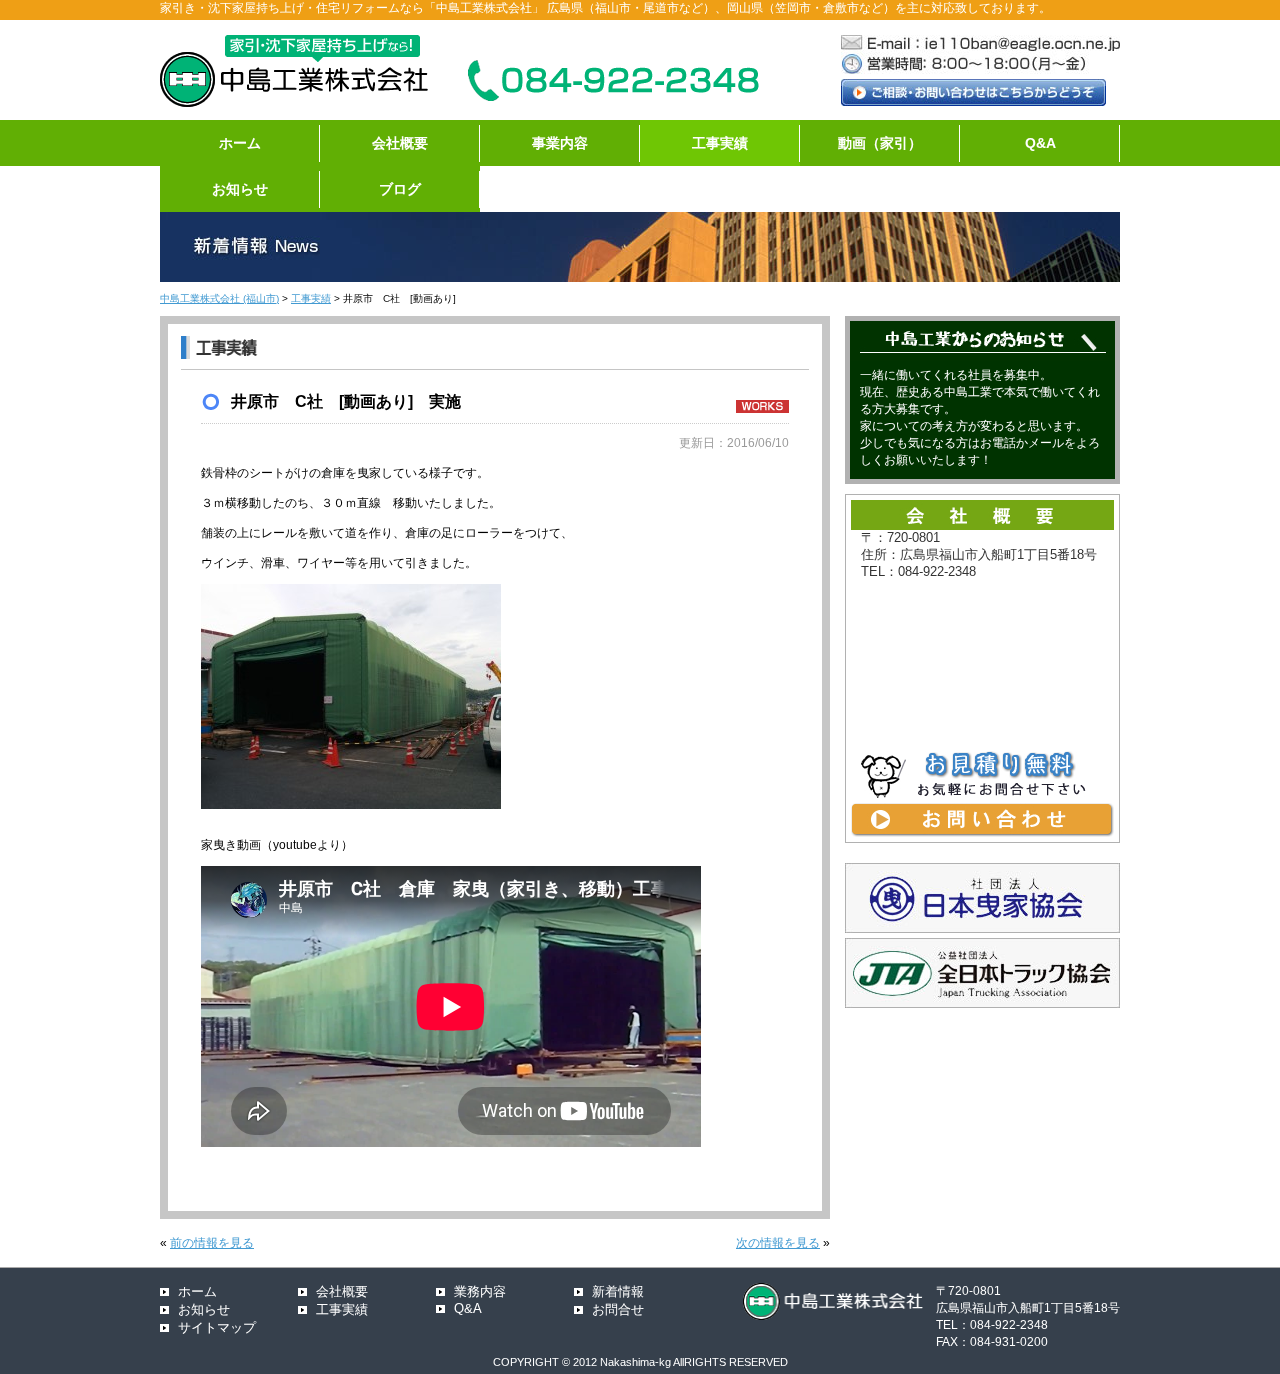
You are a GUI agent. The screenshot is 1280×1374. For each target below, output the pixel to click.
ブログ (400, 189)
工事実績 (720, 143)
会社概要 (400, 143)
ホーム (240, 143)
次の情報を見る (778, 1243)
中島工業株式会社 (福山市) (219, 298)
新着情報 (618, 1291)
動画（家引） (880, 143)
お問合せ (618, 1309)
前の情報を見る (212, 1243)
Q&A (1040, 143)
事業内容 (560, 143)
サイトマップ (217, 1327)
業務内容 (480, 1291)
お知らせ (240, 189)
